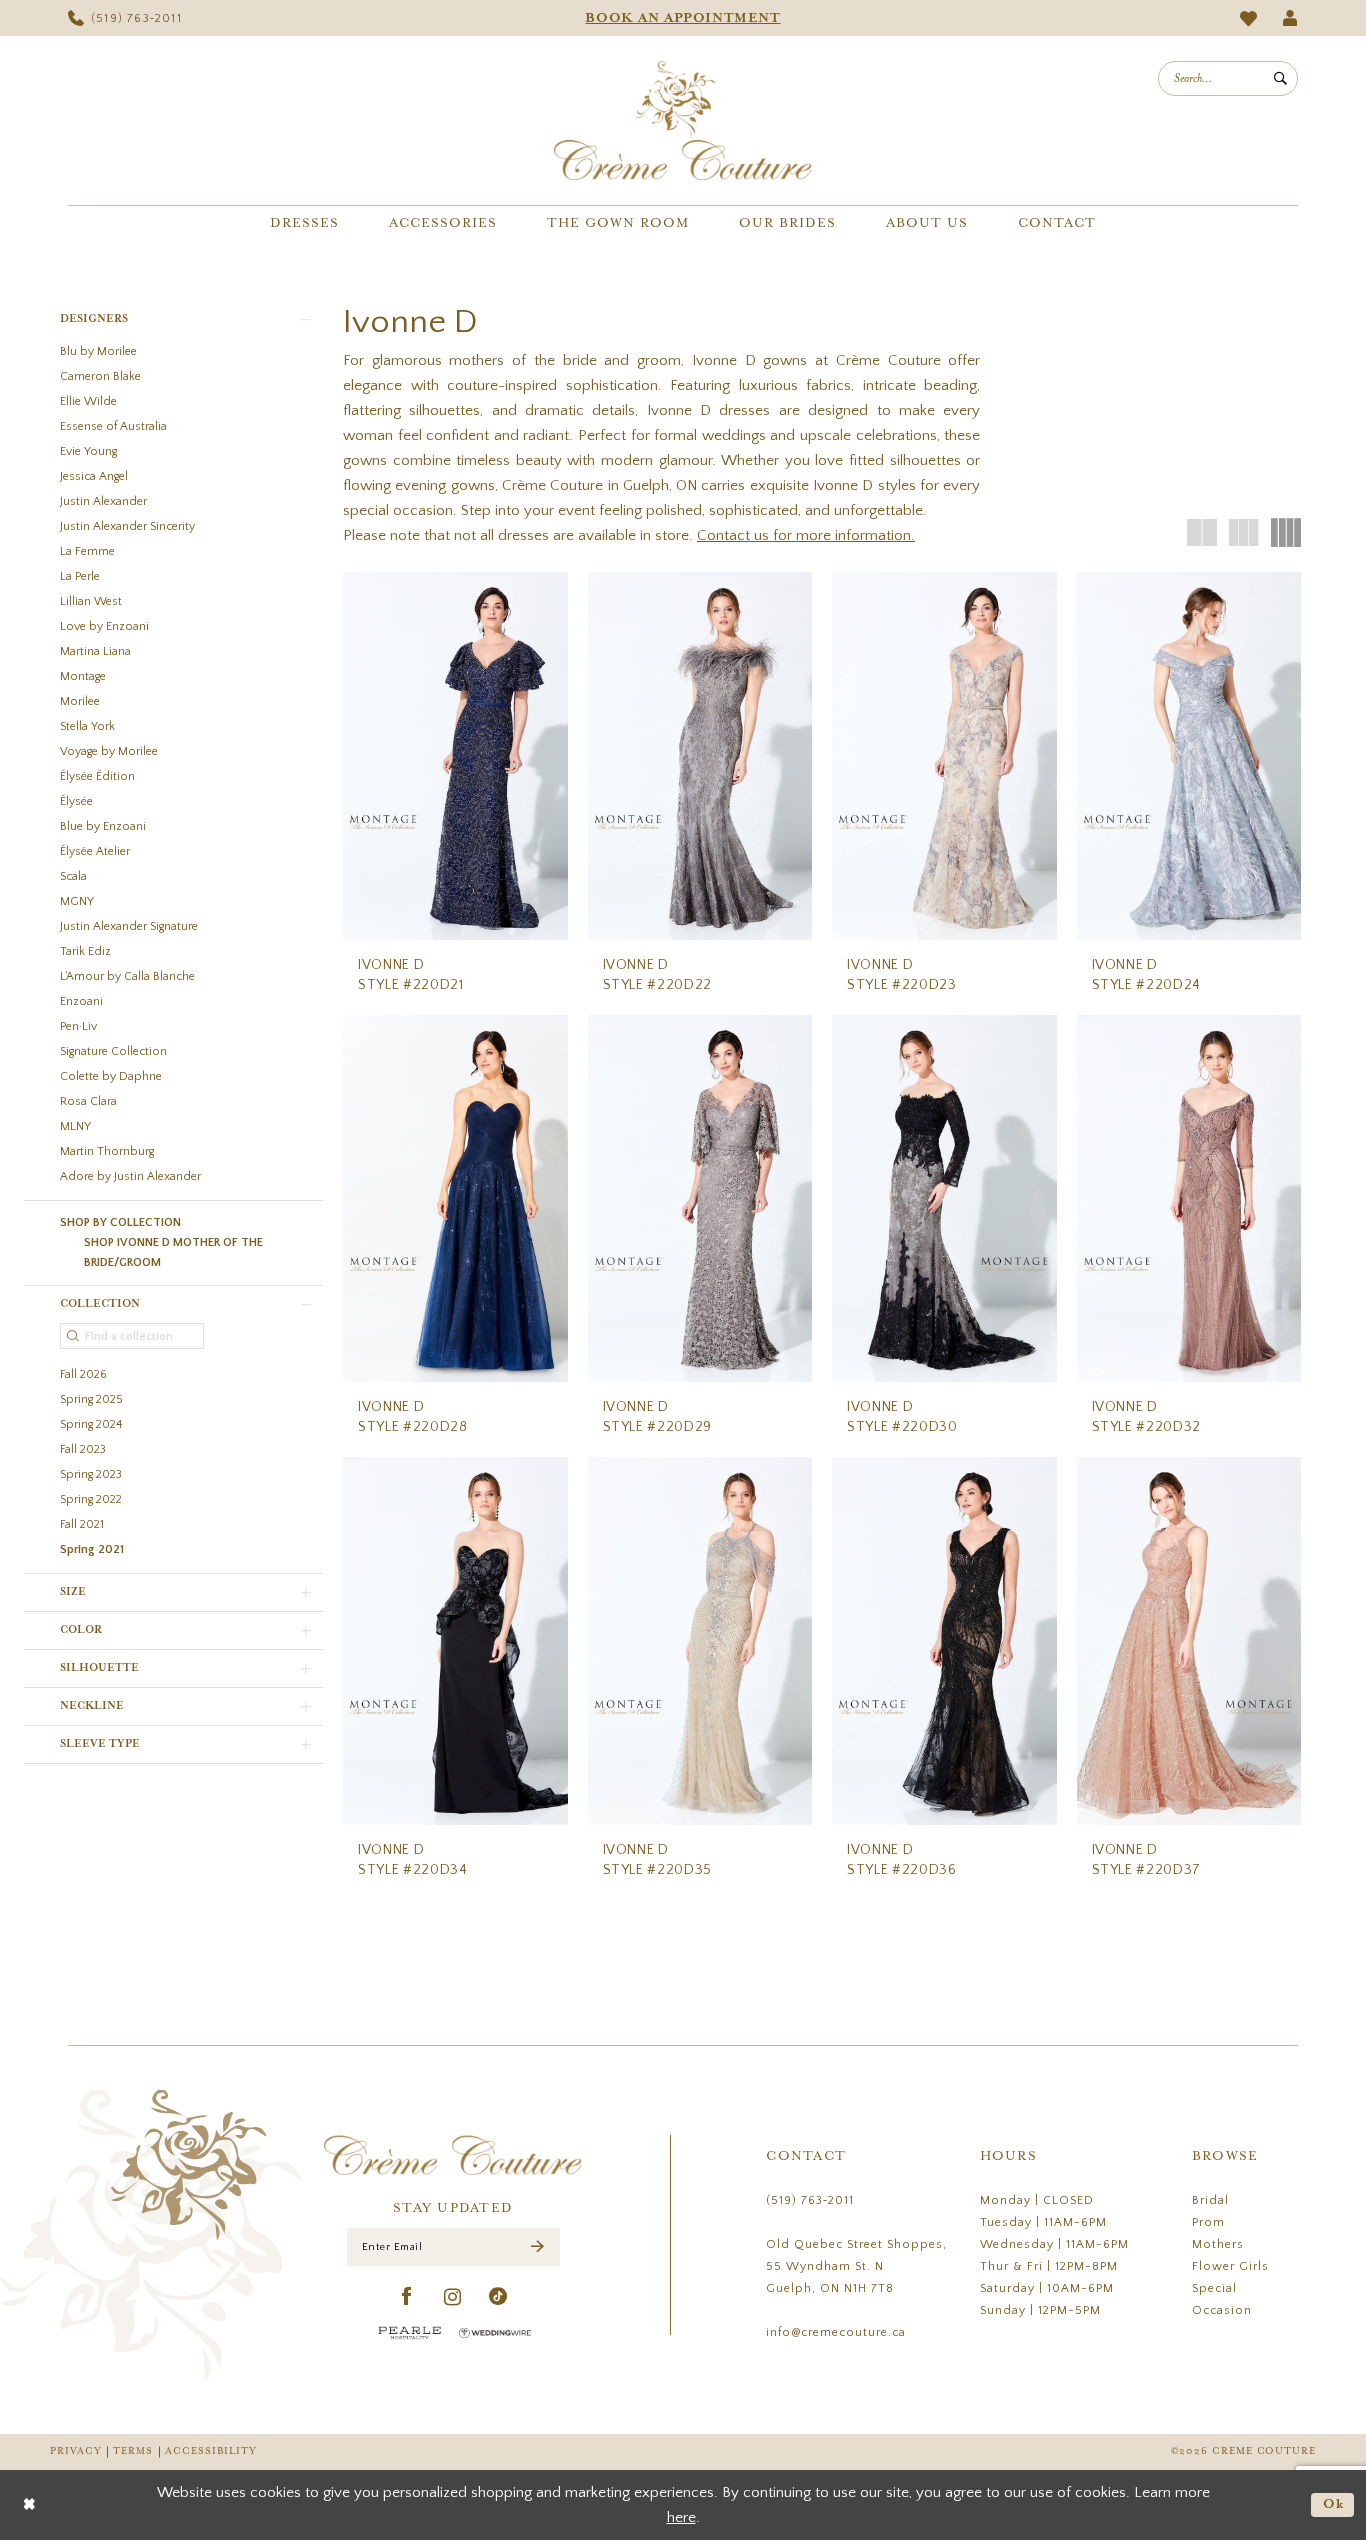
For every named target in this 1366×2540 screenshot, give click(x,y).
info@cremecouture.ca (836, 2332)
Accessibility (211, 2451)
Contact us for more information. (806, 535)
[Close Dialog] (29, 2504)
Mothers (1218, 2244)
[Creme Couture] (683, 120)
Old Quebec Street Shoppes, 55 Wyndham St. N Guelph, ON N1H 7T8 (856, 2266)
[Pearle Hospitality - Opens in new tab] (410, 2332)
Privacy (75, 2451)
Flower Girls (1230, 2266)
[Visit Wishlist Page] (1249, 18)
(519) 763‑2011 (810, 2200)
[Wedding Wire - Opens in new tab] (495, 2333)
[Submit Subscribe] (537, 2247)
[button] (1290, 18)
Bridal (1210, 2200)
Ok (1334, 2504)
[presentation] (455, 756)
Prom (1208, 2222)
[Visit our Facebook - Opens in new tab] (407, 2297)
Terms (133, 2451)
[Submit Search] (1280, 78)
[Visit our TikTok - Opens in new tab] (498, 2297)
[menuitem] (125, 18)
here (681, 2517)
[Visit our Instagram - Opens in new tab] (453, 2297)
